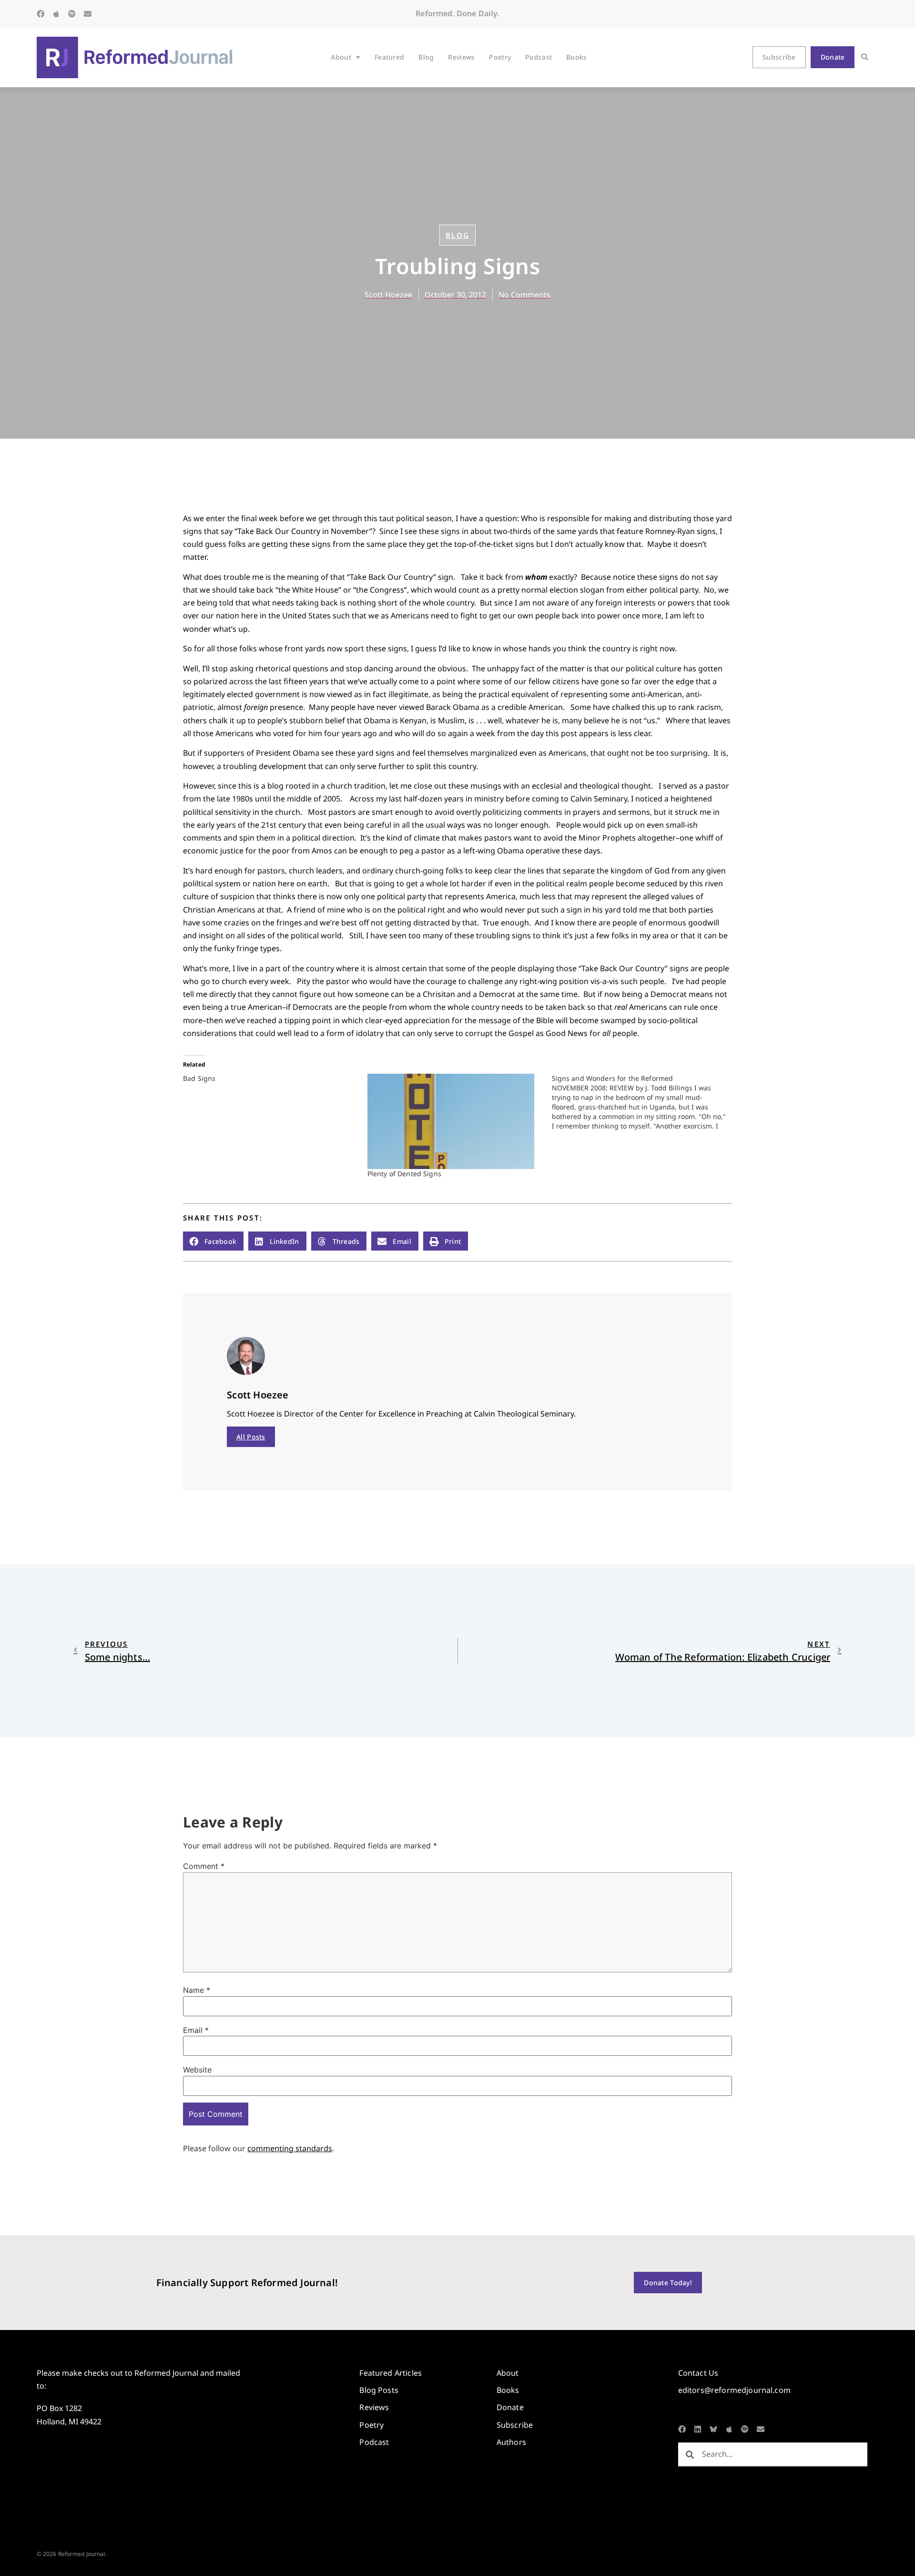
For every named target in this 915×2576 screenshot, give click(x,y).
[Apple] (56, 14)
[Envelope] (88, 14)
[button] (865, 57)
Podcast (539, 57)
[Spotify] (72, 14)
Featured (389, 57)
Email (196, 2030)
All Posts (251, 1437)
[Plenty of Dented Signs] (455, 1121)
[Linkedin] (698, 2429)
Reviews (461, 57)
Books (576, 57)
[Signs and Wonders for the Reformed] (644, 1102)
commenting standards (290, 2148)
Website (197, 2070)
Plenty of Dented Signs (404, 1174)
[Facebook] (41, 14)
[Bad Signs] (275, 1078)
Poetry (500, 57)
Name (197, 1990)
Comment (204, 1866)
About (341, 57)
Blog (426, 57)
